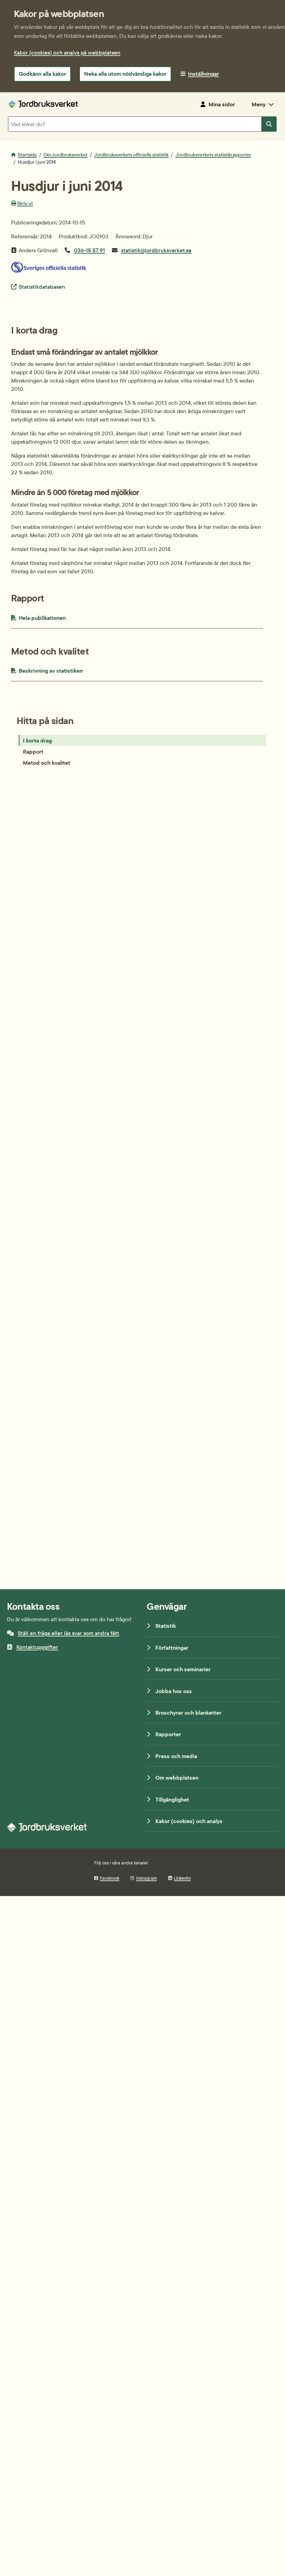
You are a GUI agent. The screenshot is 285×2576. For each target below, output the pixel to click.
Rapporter (168, 1734)
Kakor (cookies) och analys (189, 1821)
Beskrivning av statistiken (67, 670)
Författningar (172, 1648)
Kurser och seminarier (183, 1669)
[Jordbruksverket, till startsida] (43, 104)
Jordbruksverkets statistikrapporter (213, 155)
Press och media (176, 1756)
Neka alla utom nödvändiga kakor (125, 74)
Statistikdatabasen (42, 286)
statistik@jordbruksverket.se (156, 250)
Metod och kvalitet (47, 763)
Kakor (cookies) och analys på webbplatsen (67, 52)
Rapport (33, 752)
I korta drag (37, 740)
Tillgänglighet (172, 1799)
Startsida (27, 155)
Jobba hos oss (174, 1691)
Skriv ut (25, 203)
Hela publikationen (56, 618)
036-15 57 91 (89, 250)
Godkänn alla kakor (42, 74)
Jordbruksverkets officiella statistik (131, 155)
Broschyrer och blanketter (188, 1713)
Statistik (166, 1626)
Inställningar (203, 74)
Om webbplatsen (177, 1778)
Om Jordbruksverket (66, 155)
